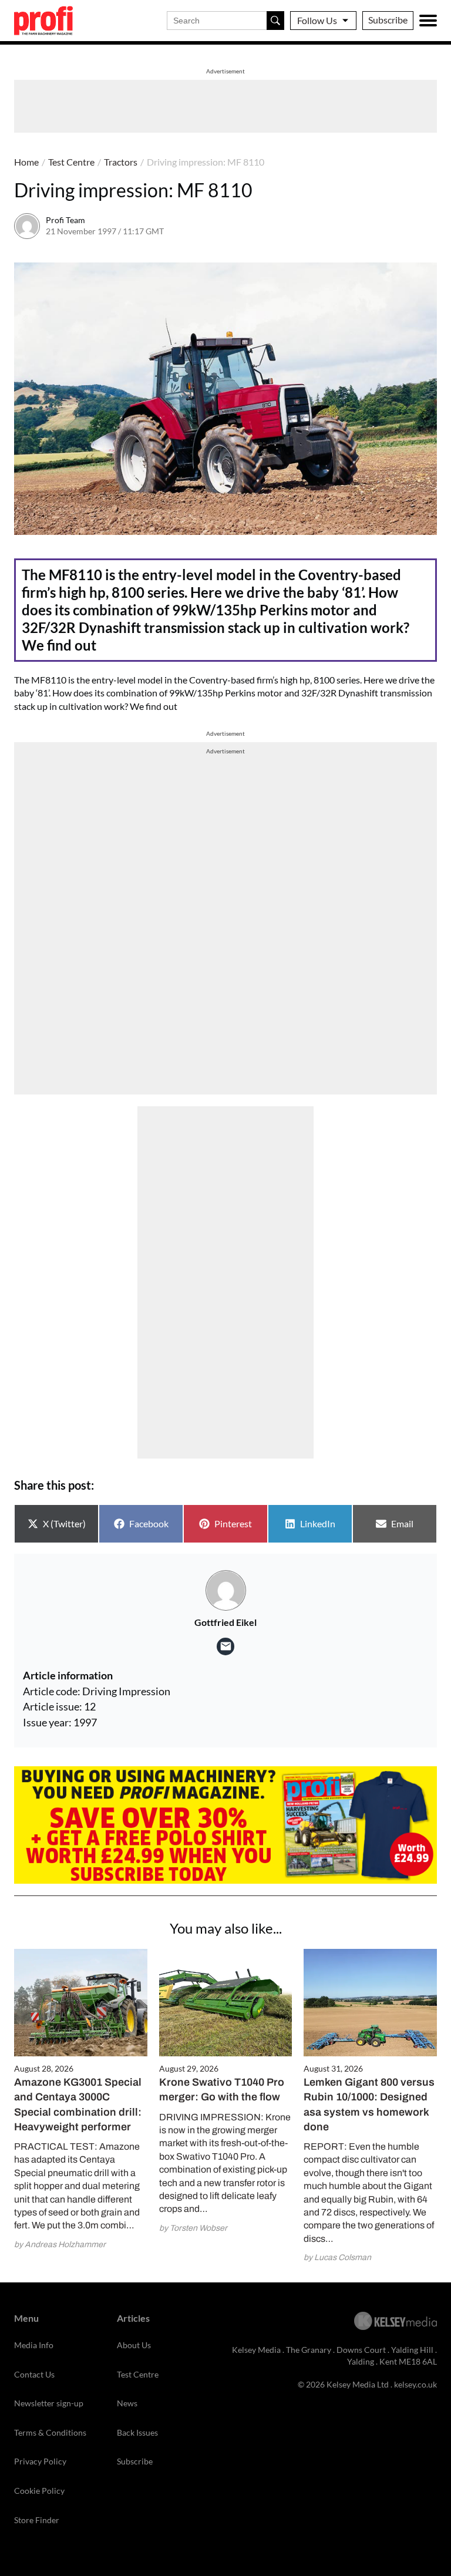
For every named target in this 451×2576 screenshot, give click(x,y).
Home (26, 162)
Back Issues (137, 2432)
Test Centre (71, 162)
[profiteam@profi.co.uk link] (225, 1646)
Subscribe (388, 20)
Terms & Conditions (50, 2432)
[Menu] (428, 21)
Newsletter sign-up (49, 2403)
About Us (134, 2345)
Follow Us (317, 20)
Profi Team (65, 220)
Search (275, 21)
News (127, 2403)
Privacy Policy (40, 2461)
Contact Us (34, 2374)
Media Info (34, 2345)
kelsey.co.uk (415, 2384)
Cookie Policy (39, 2491)
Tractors (121, 162)
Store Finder (37, 2520)
